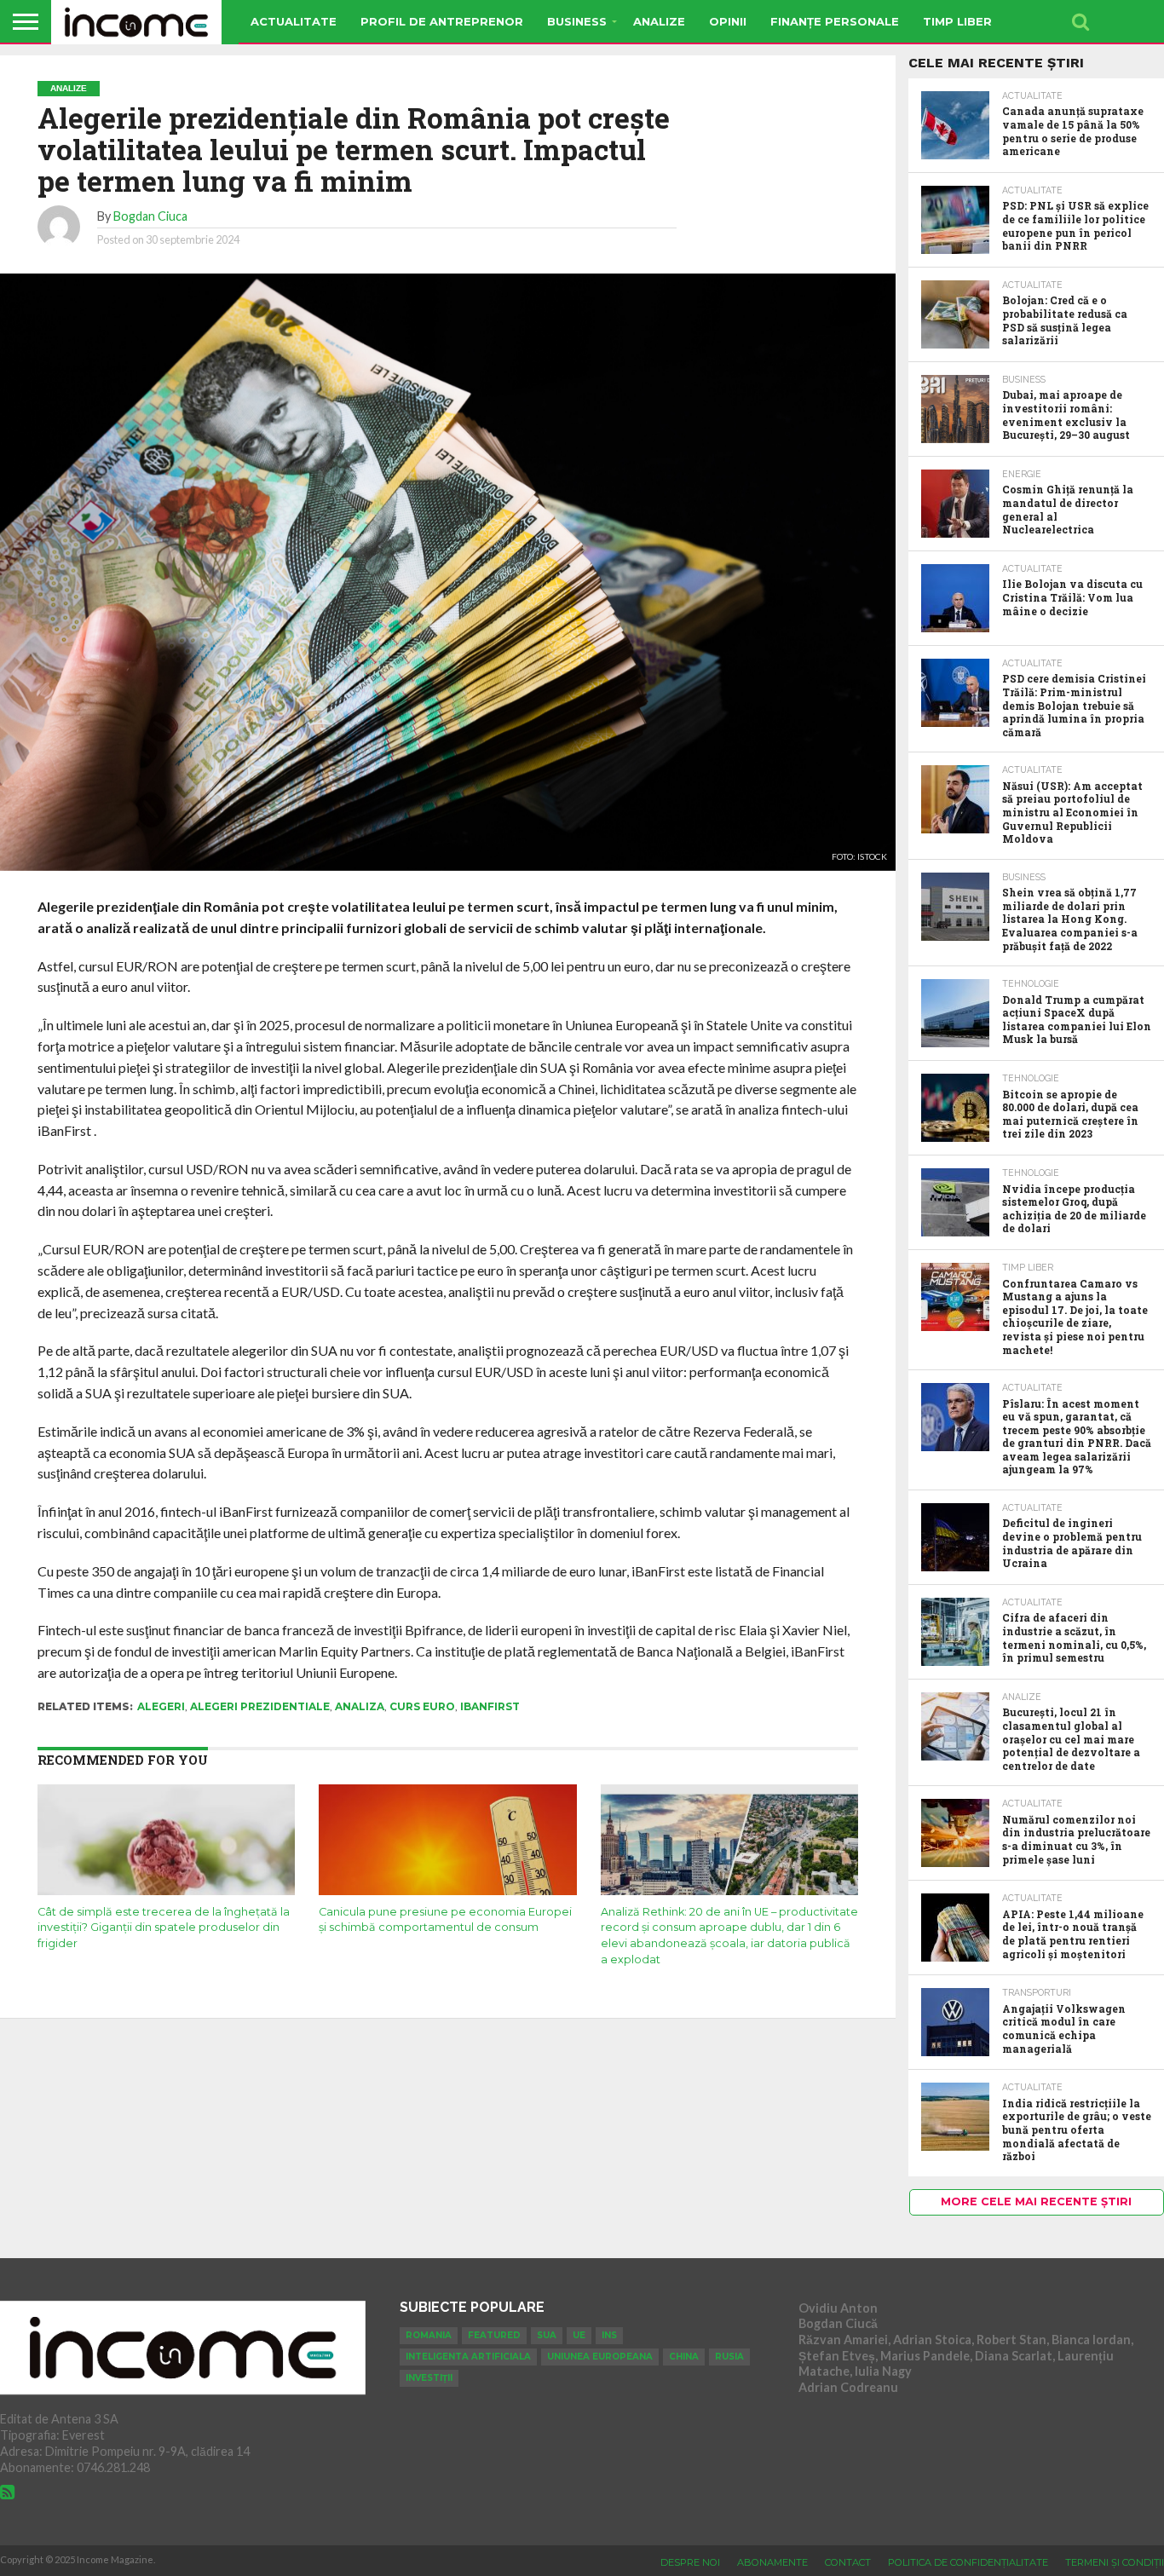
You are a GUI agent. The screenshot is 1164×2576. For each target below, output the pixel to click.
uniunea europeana (600, 2357)
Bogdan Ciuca (150, 216)
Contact (848, 2562)
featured (494, 2335)
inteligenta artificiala (468, 2357)
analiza (360, 1706)
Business (577, 21)
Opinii (728, 21)
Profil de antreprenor (442, 21)
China (684, 2357)
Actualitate (294, 21)
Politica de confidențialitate (968, 2562)
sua (547, 2335)
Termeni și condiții (1115, 2562)
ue (579, 2335)
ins (609, 2335)
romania (429, 2335)
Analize (659, 21)
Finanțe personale (835, 21)
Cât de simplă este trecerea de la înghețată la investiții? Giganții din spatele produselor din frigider (164, 1928)
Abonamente (772, 2562)
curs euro (422, 1706)
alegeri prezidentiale (260, 1706)
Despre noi (690, 2562)
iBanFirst (490, 1706)
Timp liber (957, 21)
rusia (729, 2357)
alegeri (161, 1706)
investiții (429, 2378)
